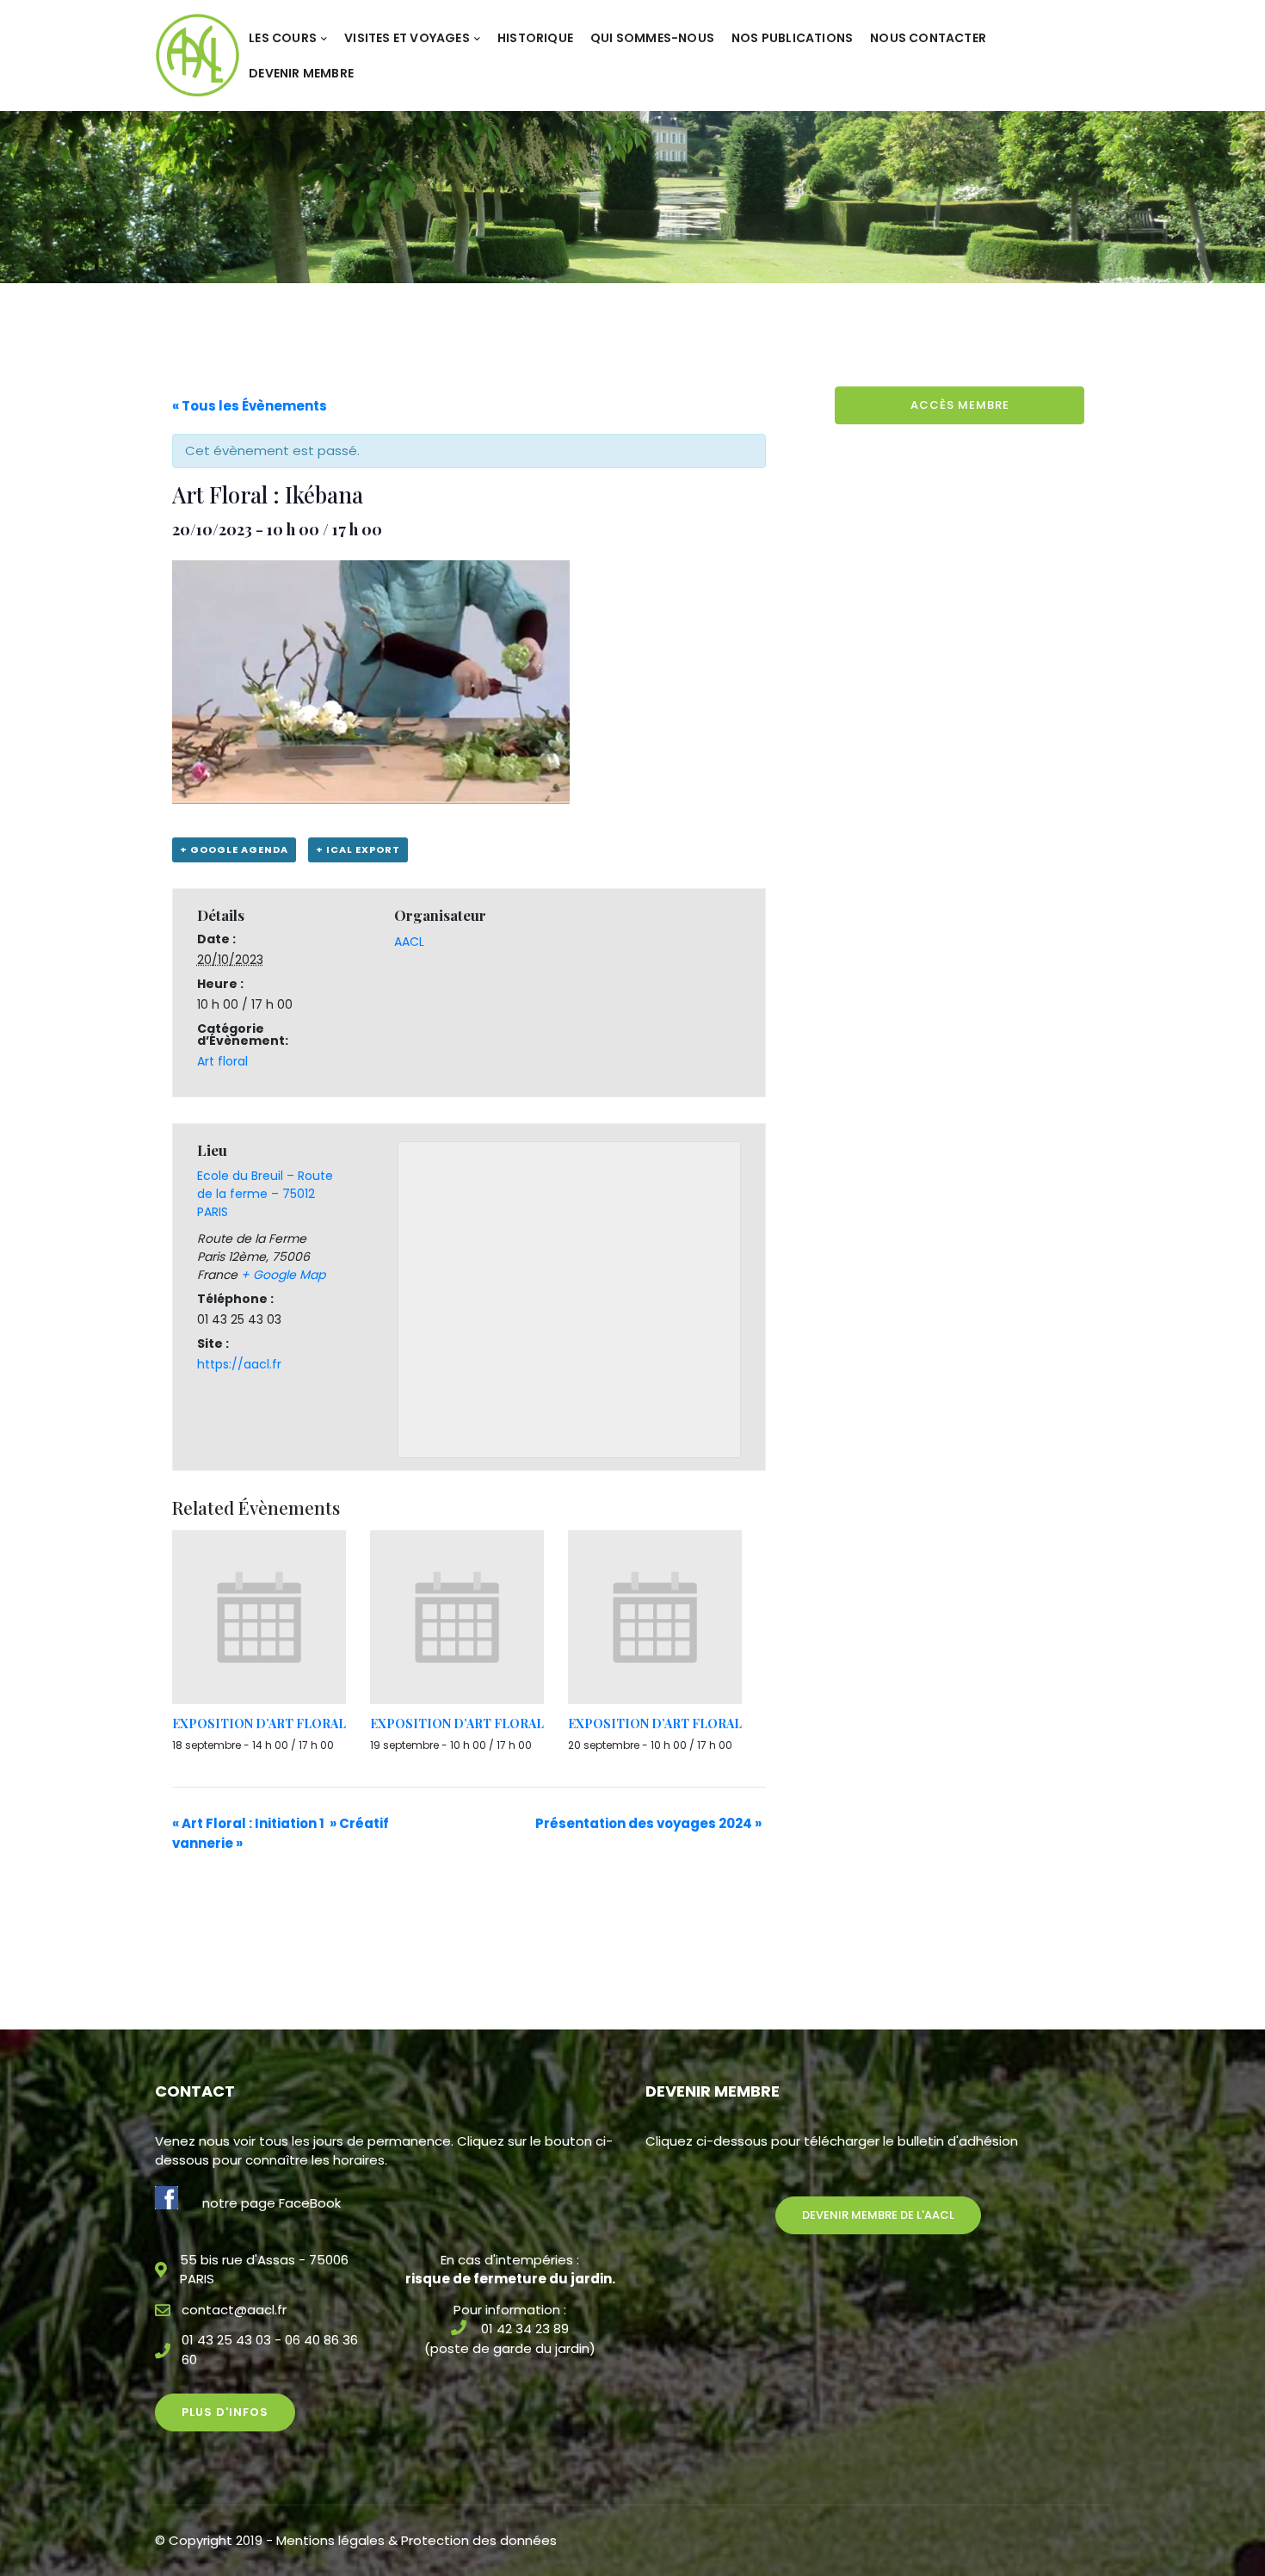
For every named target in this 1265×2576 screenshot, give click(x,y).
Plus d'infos (225, 2412)
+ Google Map (283, 1275)
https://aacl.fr (239, 1364)
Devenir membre (301, 73)
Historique (535, 38)
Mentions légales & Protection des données (417, 2540)
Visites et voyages (407, 38)
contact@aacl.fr (234, 2310)
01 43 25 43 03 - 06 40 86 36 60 (270, 2350)
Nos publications (792, 38)
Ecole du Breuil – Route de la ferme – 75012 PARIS (265, 1194)
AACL (409, 942)
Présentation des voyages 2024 (648, 1823)
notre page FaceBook (272, 2203)
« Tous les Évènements (250, 406)
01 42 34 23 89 (525, 2329)
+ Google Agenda (234, 849)
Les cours (283, 38)
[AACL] (197, 55)
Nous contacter (928, 38)
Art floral (222, 1061)
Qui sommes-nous (652, 38)
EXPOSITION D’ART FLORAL (259, 1724)
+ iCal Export (358, 849)
